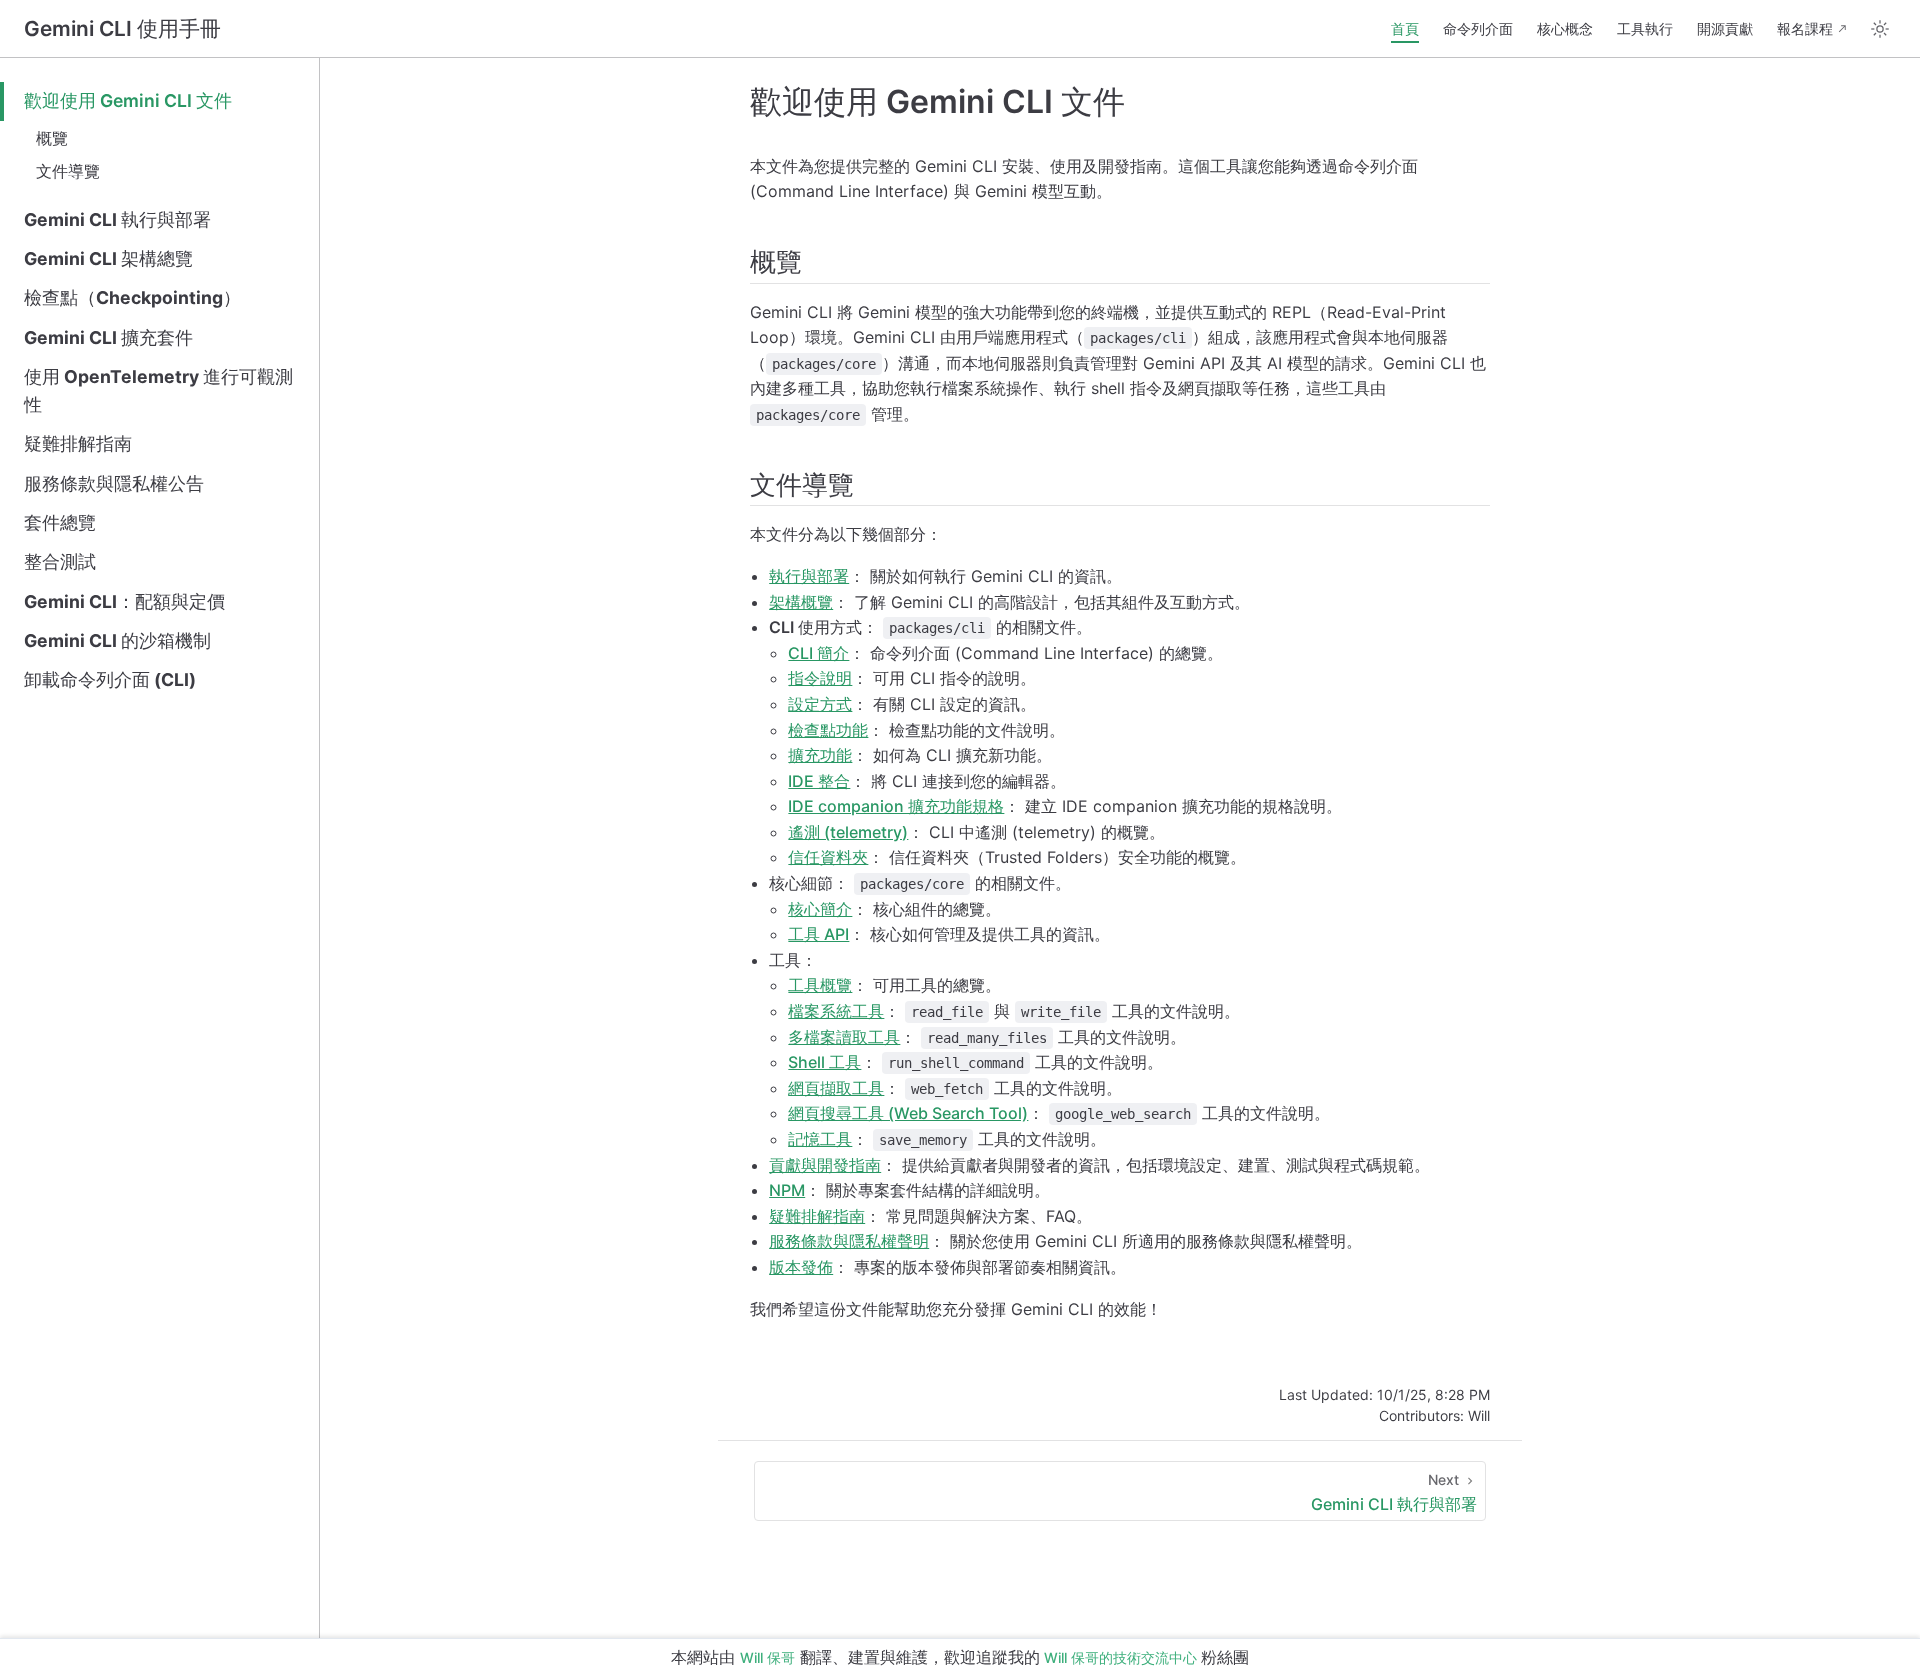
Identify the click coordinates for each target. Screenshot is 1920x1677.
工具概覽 (820, 985)
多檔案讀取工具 (844, 1037)
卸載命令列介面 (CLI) (110, 679)
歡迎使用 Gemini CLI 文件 (128, 100)
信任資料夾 (828, 857)
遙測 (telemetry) (848, 832)
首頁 (1405, 28)
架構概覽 (801, 602)
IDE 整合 (819, 781)
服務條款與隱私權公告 (114, 483)
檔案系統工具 (836, 1011)
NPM (787, 1190)
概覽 (52, 138)
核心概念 (1565, 28)
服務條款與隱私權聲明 (849, 1241)
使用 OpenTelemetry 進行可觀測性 (158, 390)
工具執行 (1645, 28)
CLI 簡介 (818, 653)
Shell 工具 (824, 1062)
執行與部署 (809, 576)
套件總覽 (60, 522)
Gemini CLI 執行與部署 (117, 219)
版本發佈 (801, 1267)
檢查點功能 (828, 730)
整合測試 (60, 561)
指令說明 (820, 678)
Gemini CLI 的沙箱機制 (117, 640)
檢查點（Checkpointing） (132, 297)
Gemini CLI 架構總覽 (108, 258)
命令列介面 (1478, 28)
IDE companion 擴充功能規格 (896, 806)
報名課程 (1805, 28)
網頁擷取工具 (836, 1088)
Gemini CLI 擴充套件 (108, 337)
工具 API (818, 934)
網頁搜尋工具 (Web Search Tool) (908, 1113)
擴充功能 (820, 755)
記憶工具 (820, 1139)
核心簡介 (820, 909)
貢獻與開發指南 (825, 1165)
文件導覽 (68, 171)
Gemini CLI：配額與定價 (124, 601)
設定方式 (820, 704)
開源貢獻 (1725, 28)
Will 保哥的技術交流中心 (1120, 1657)
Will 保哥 (767, 1657)
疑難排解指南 (78, 443)
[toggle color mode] (1880, 29)
